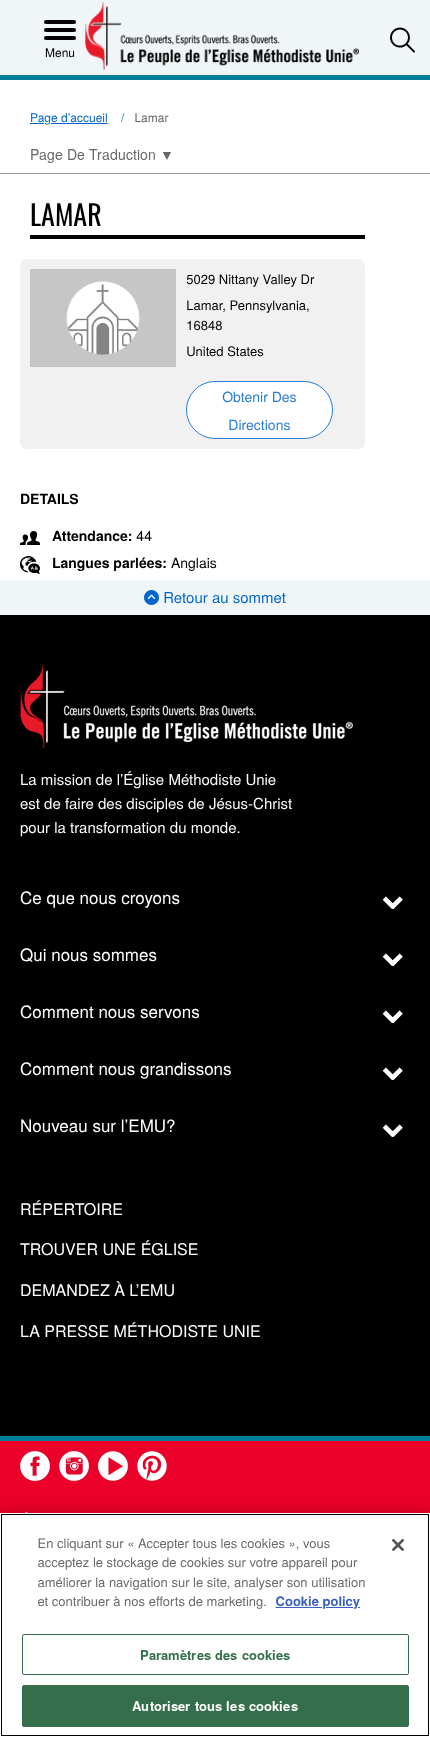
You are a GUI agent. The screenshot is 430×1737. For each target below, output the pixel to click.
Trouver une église (109, 1249)
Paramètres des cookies (215, 1654)
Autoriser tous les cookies (214, 1705)
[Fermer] (398, 1545)
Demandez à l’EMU (97, 1290)
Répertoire (71, 1209)
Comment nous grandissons (126, 1067)
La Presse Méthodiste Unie (140, 1331)
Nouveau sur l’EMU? (98, 1124)
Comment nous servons (110, 1010)
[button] (402, 39)
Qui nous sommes (88, 953)
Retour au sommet (222, 597)
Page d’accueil (69, 117)
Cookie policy (318, 1600)
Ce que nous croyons (100, 896)
